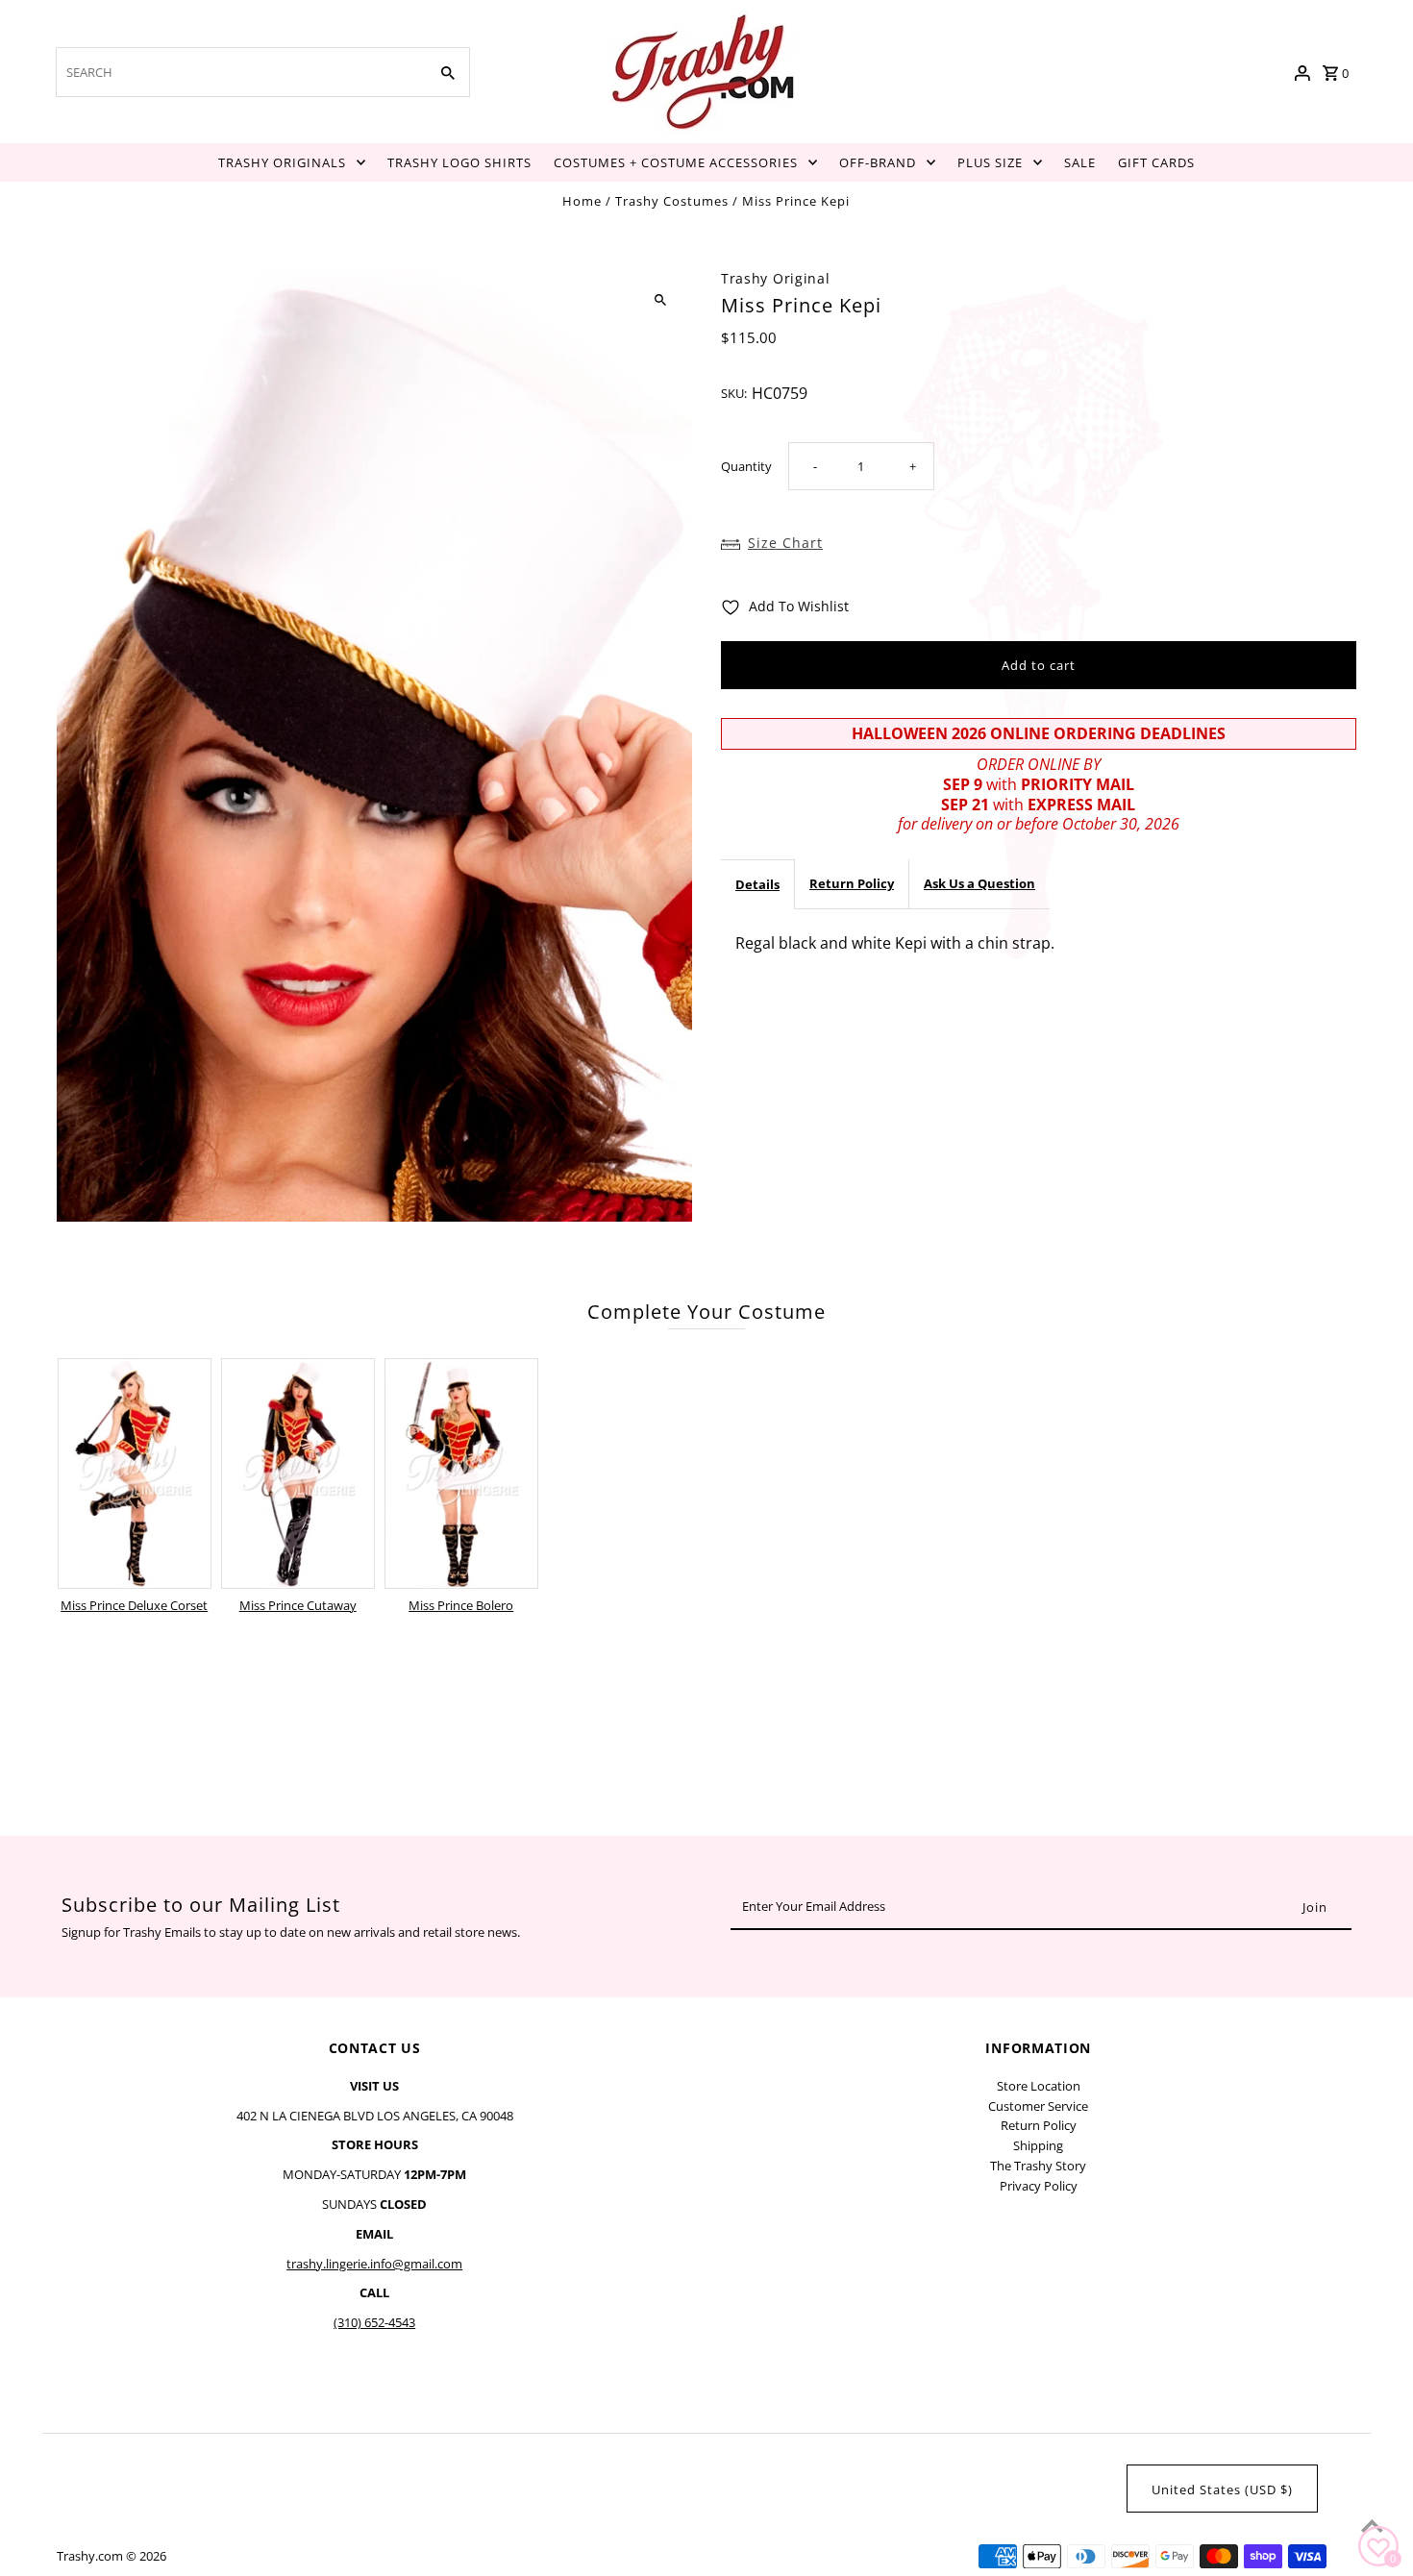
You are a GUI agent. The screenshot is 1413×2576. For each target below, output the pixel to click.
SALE (1080, 162)
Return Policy (852, 883)
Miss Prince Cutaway (298, 1605)
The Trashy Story (1038, 2166)
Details (757, 884)
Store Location (1039, 2086)
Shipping (1038, 2145)
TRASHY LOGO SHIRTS (459, 162)
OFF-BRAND (878, 162)
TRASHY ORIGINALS (282, 162)
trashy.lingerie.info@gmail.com (374, 2264)
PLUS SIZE (990, 162)
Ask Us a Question (979, 883)
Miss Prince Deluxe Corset (134, 1605)
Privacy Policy (1039, 2186)
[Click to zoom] (661, 300)
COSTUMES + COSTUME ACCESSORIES (676, 162)
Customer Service (1038, 2106)
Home (582, 201)
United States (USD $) (1222, 2489)
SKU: (734, 393)
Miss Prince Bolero (461, 1605)
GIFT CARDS (1156, 162)
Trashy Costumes (672, 201)
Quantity (746, 465)
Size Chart (785, 542)
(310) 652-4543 (374, 2322)
